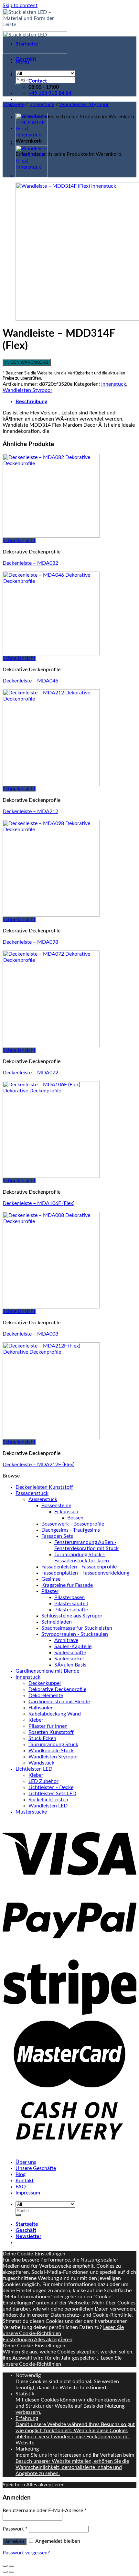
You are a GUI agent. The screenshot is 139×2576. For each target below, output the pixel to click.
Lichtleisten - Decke (51, 1787)
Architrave (66, 1640)
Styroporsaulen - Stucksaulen (75, 1634)
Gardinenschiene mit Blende (47, 1671)
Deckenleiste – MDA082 (30, 563)
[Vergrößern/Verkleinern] (12, 2566)
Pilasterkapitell (71, 1604)
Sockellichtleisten (48, 1800)
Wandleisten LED (48, 1806)
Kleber (36, 1720)
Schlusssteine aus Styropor (72, 1616)
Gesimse (51, 1579)
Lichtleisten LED (34, 1769)
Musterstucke (31, 1812)
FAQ (21, 2187)
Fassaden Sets (57, 1536)
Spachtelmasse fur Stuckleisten (77, 1628)
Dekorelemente (46, 1696)
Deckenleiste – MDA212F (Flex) (38, 1465)
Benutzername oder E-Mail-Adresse (45, 2511)
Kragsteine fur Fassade (67, 1585)
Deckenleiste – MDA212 (30, 811)
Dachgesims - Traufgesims (71, 1530)
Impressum (28, 2193)
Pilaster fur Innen (48, 1726)
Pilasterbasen (69, 1597)
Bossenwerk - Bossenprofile (73, 1524)
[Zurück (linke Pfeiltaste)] (5, 2572)
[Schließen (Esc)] (5, 2566)
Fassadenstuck (32, 1493)
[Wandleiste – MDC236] (32, 144)
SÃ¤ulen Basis (70, 1665)
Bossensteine (56, 1506)
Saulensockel (69, 1659)
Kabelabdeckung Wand (55, 1714)
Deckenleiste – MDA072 (30, 1073)
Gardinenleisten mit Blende (59, 1702)
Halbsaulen (41, 1708)
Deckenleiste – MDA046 (30, 681)
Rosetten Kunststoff (51, 1732)
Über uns (26, 2162)
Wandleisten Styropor (84, 104)
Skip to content (20, 5)
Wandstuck (41, 1763)
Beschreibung (31, 402)
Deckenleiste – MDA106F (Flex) (38, 1203)
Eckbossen (66, 1512)
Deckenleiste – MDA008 (30, 1334)
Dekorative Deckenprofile (57, 1689)
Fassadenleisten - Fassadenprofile (79, 1567)
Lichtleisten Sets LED (52, 1794)
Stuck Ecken (42, 1738)
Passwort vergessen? (26, 2553)
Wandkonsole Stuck (51, 1751)
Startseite (27, 44)
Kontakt (25, 2181)
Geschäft (26, 59)
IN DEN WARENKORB (27, 362)
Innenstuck (42, 104)
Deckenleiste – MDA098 (30, 942)
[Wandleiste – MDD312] (32, 176)
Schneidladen (57, 1622)
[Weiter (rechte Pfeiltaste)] (12, 2572)
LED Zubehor (43, 1781)
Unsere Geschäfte (36, 2168)
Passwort (15, 2529)
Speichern (14, 2485)
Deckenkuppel (45, 1683)
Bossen (75, 1518)
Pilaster (50, 1591)
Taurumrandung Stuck (53, 1745)
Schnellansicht (19, 541)
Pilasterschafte (71, 1610)
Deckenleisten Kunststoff (44, 1487)
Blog (21, 2174)
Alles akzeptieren (53, 2340)
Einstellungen (18, 2340)
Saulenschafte (70, 1653)
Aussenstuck (43, 1499)
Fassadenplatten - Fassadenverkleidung (85, 1573)
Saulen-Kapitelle (73, 1646)
